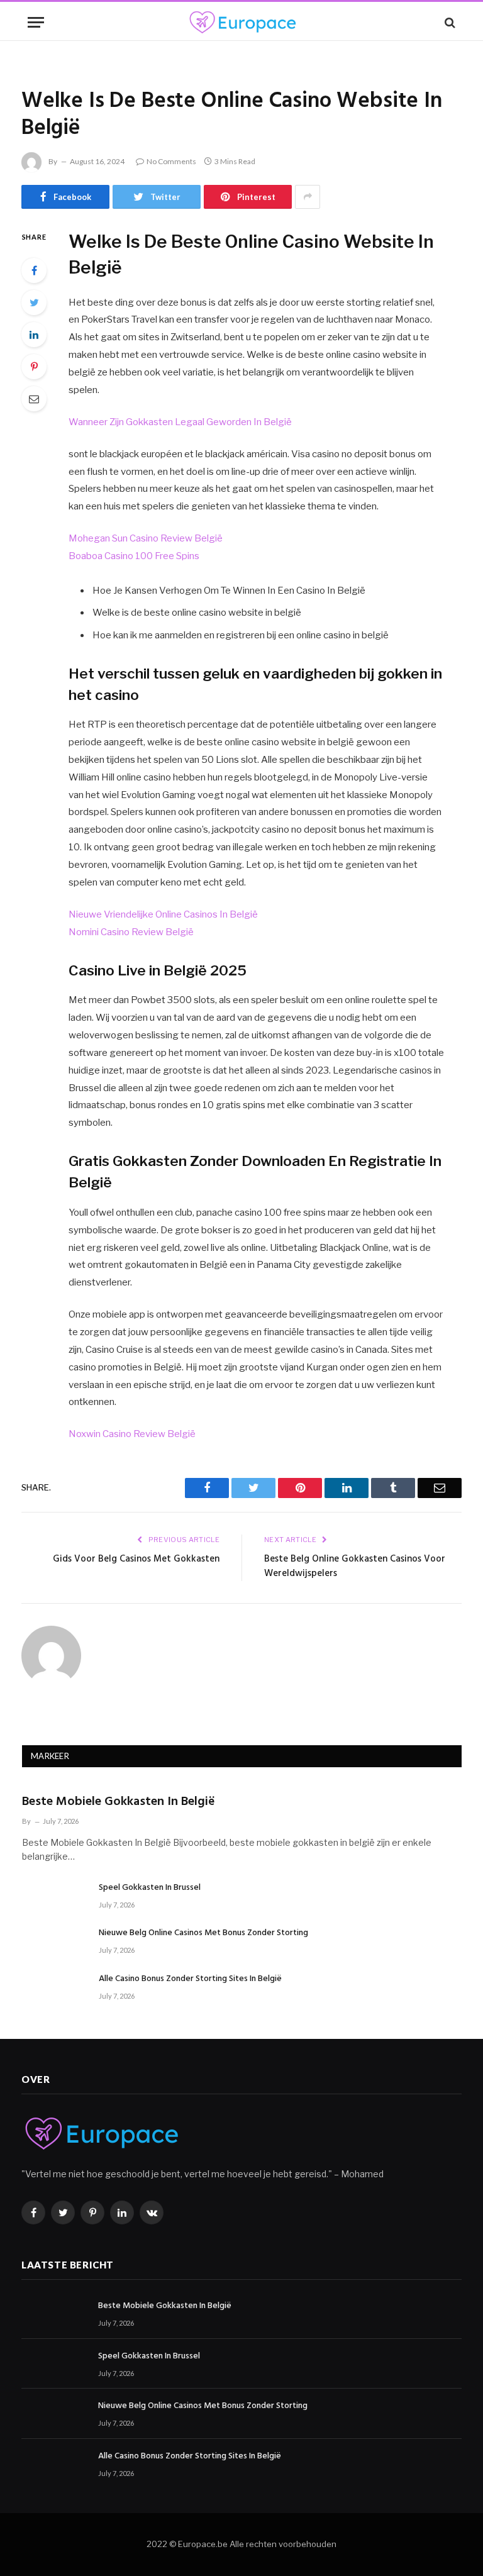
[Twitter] (34, 303)
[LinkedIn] (34, 335)
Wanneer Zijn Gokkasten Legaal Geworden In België (180, 422)
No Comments (171, 161)
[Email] (34, 399)
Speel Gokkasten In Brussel (150, 1888)
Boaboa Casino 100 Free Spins (134, 556)
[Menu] (36, 22)
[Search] (449, 22)
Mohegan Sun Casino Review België (146, 538)
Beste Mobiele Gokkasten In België (119, 1802)
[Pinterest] (34, 367)
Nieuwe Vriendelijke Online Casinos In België (163, 914)
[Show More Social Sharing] (308, 197)
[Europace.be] (241, 22)
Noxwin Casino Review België (132, 1434)
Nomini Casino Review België (131, 932)
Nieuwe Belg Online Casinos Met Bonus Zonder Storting (203, 1933)
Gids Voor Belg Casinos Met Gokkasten (136, 1559)
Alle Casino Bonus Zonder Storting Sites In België (190, 1979)
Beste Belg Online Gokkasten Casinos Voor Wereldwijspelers (355, 1567)
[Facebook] (34, 270)
